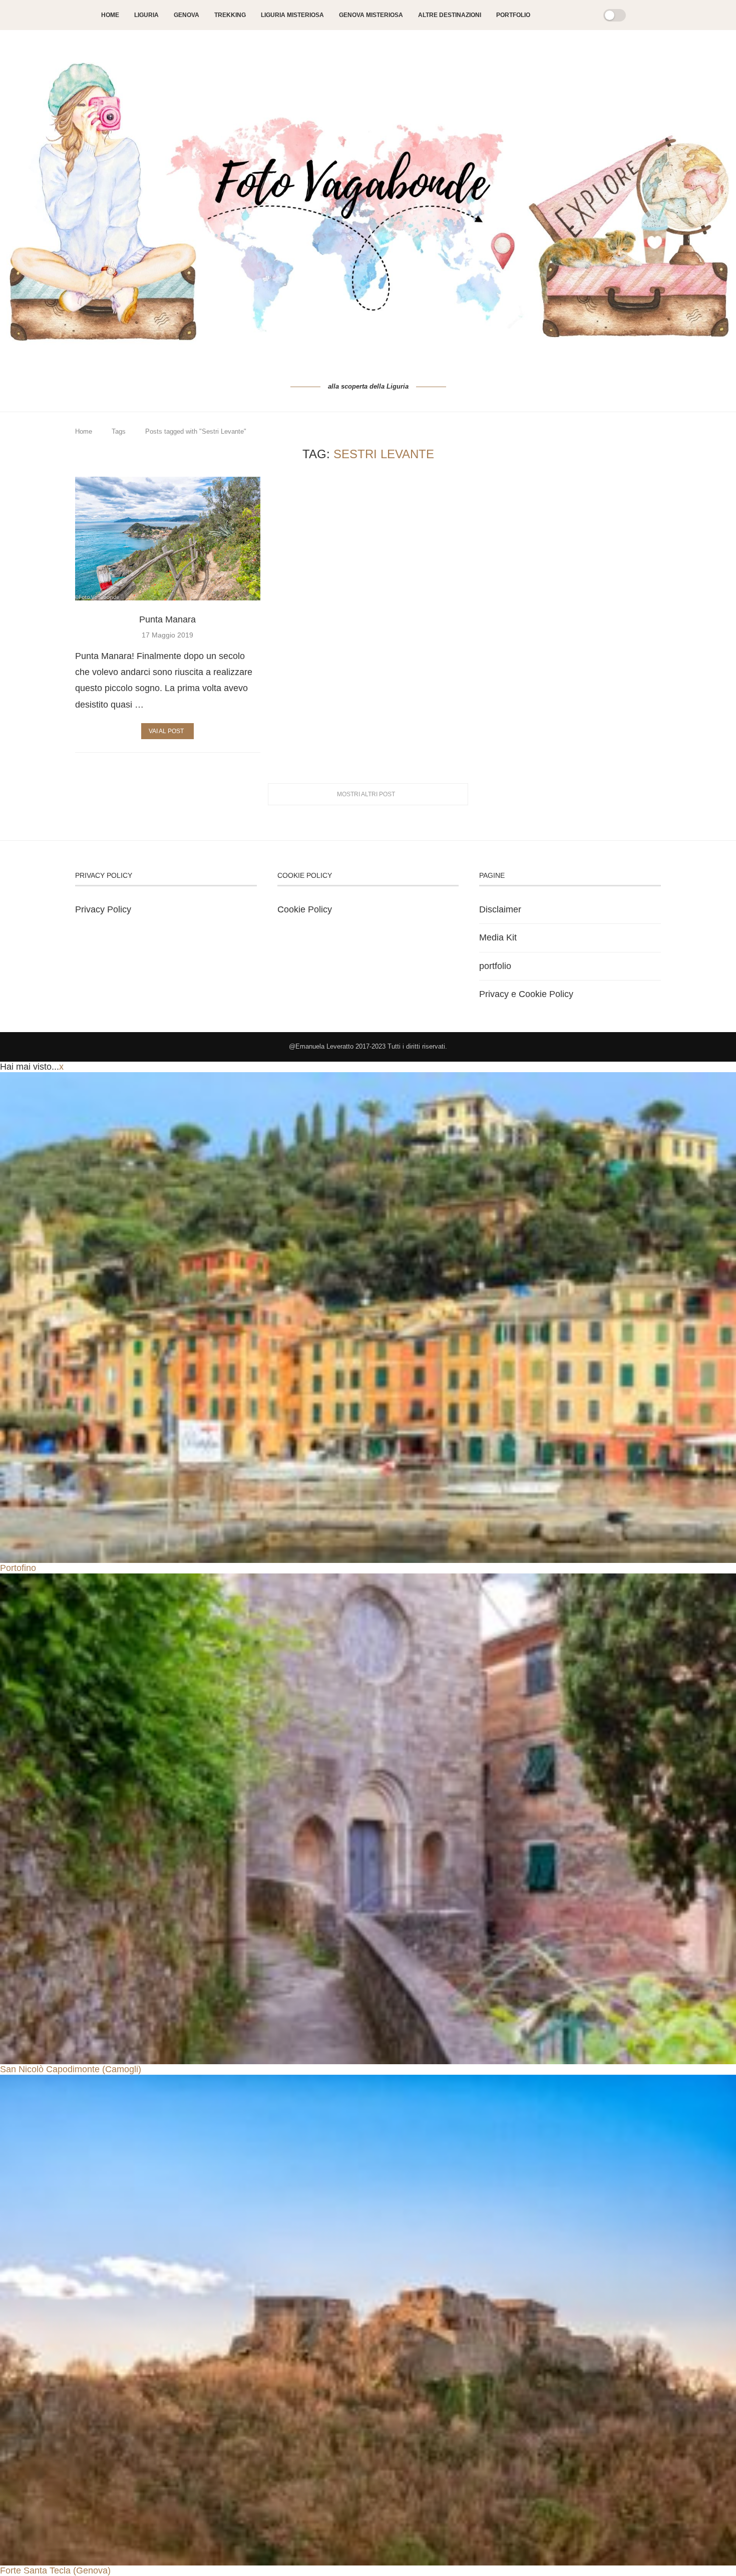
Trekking (230, 15)
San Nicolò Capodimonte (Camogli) (71, 2069)
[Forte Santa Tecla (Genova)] (368, 2320)
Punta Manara (167, 619)
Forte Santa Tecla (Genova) (55, 2570)
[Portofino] (368, 1318)
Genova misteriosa (371, 15)
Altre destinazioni (450, 15)
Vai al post (166, 731)
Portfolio (513, 15)
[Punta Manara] (168, 539)
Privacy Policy (103, 909)
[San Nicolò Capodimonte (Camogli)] (368, 1819)
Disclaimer (500, 909)
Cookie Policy (305, 909)
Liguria (146, 15)
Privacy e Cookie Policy (526, 994)
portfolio (495, 966)
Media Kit (498, 937)
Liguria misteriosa (292, 15)
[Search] (583, 15)
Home (110, 15)
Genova (187, 15)
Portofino (18, 1568)
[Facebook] (548, 15)
